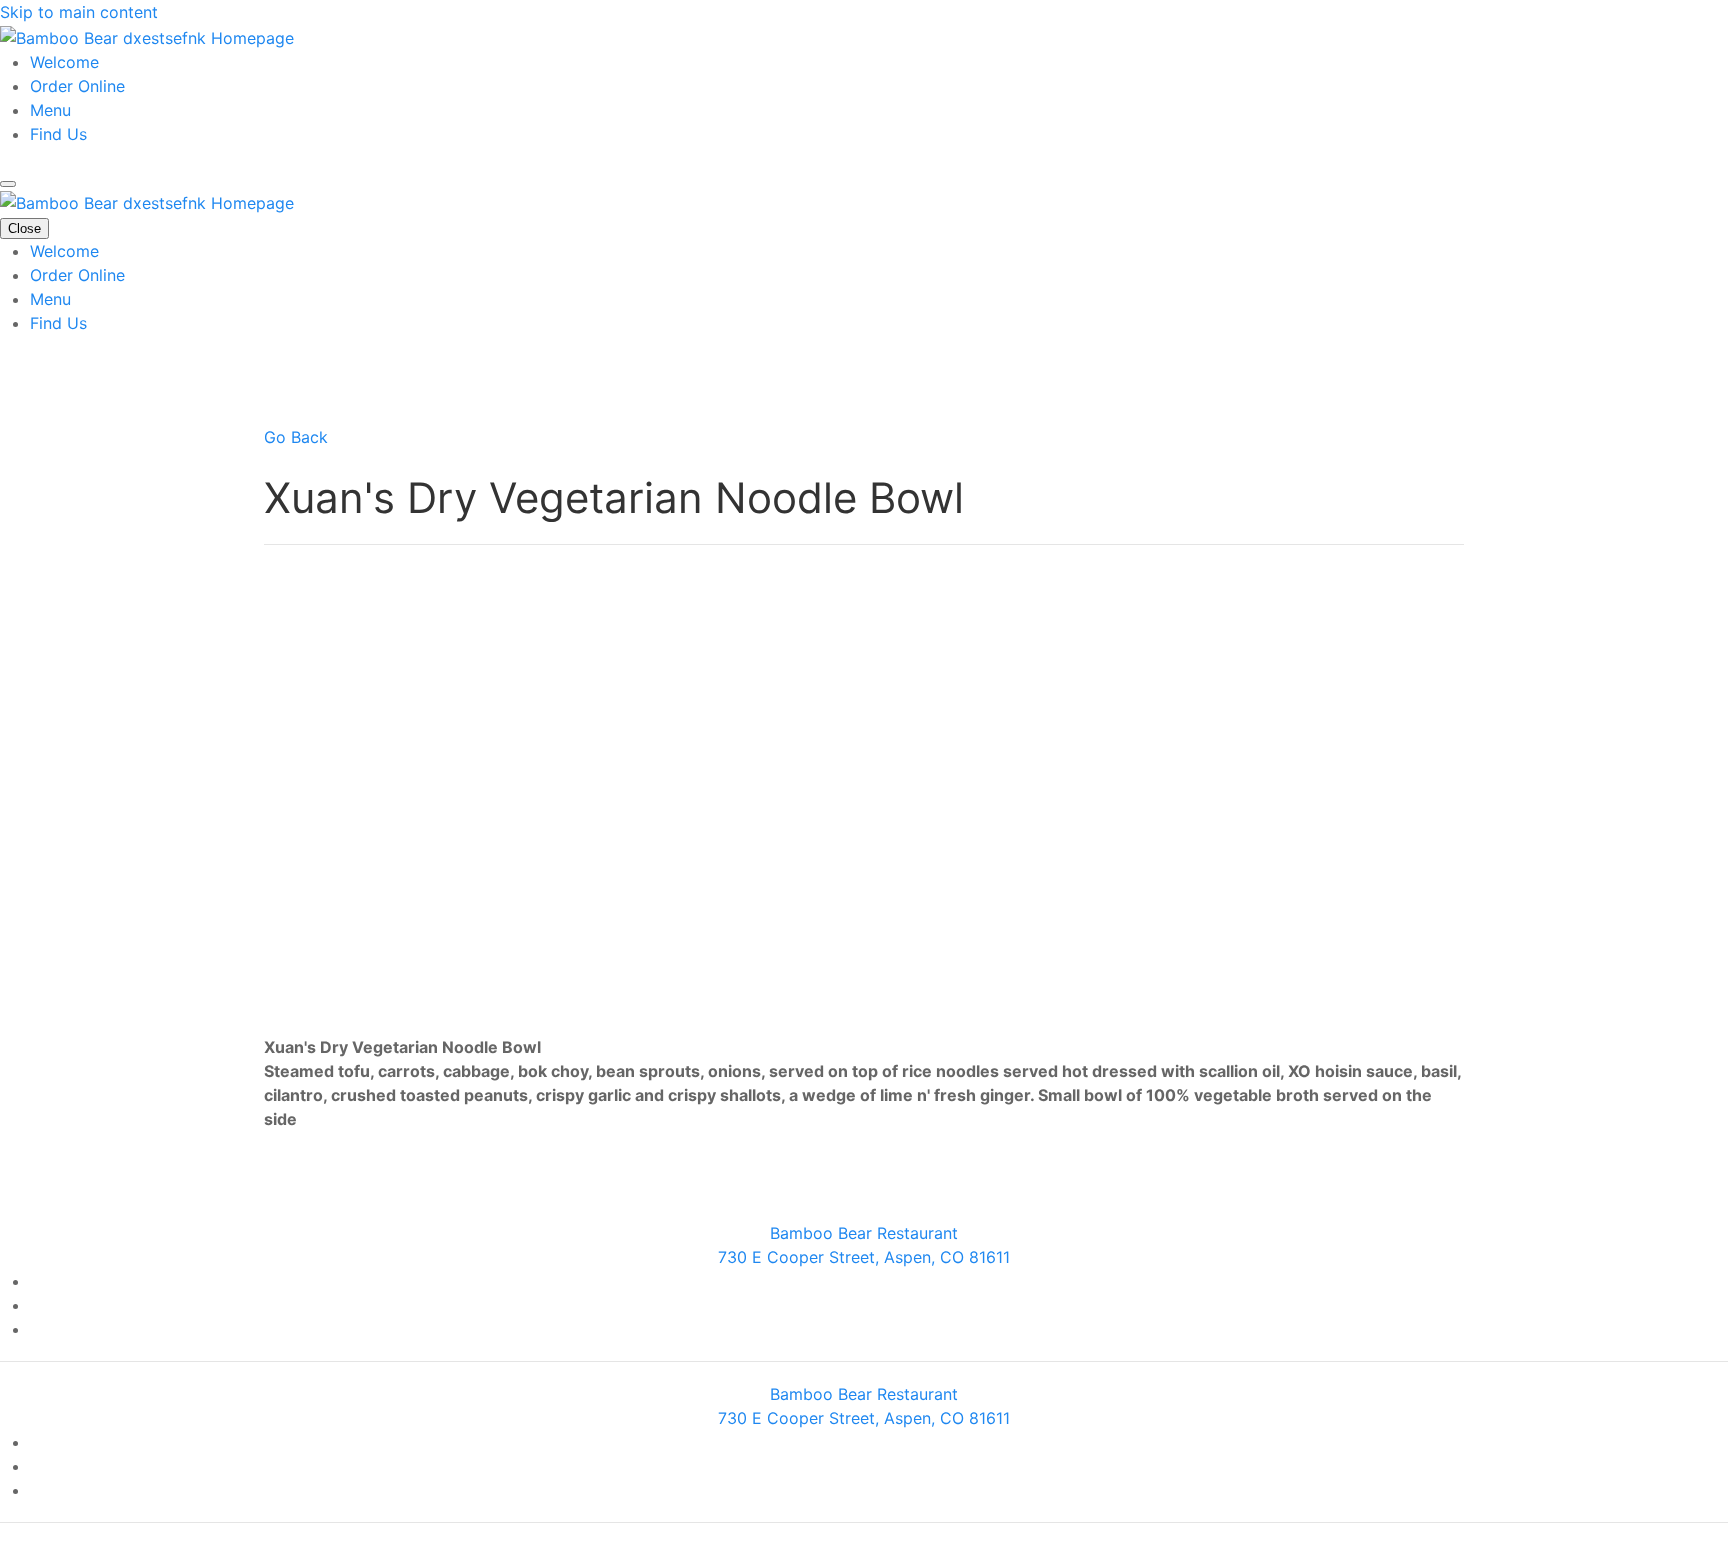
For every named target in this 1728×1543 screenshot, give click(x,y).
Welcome (64, 62)
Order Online (77, 86)
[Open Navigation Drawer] (8, 184)
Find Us (58, 134)
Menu (50, 110)
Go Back (296, 437)
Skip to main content (79, 12)
